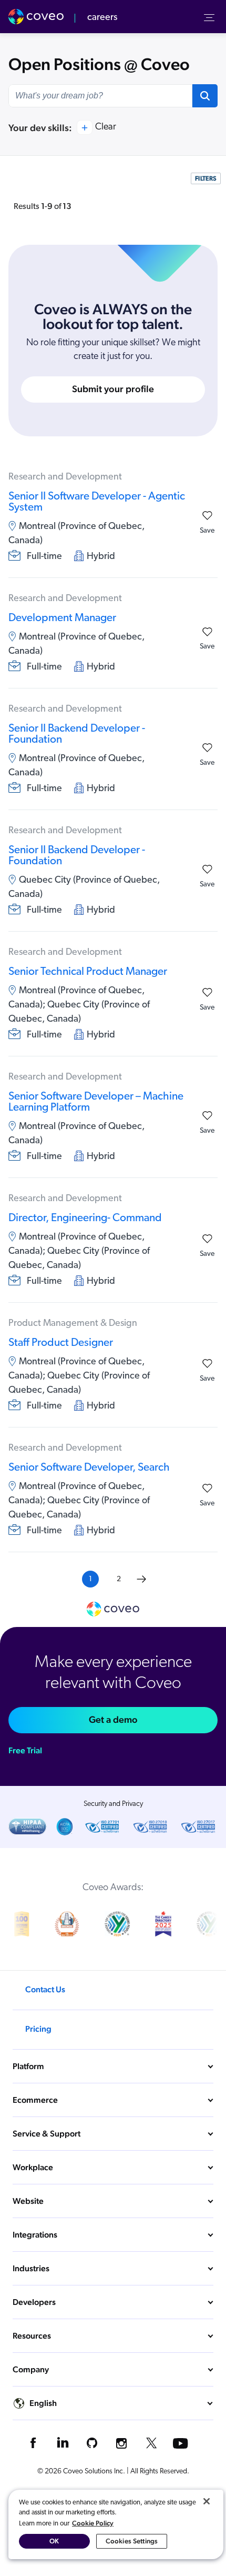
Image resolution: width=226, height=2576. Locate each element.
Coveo (37, 17)
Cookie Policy (93, 2523)
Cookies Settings (132, 2541)
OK (54, 2541)
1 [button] (90, 1579)
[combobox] (100, 96)
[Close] (207, 2501)
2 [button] (119, 1579)
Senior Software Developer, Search (89, 1468)
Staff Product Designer (61, 1343)
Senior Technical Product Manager (88, 972)
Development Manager (62, 618)
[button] (205, 96)
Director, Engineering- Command (85, 1218)
